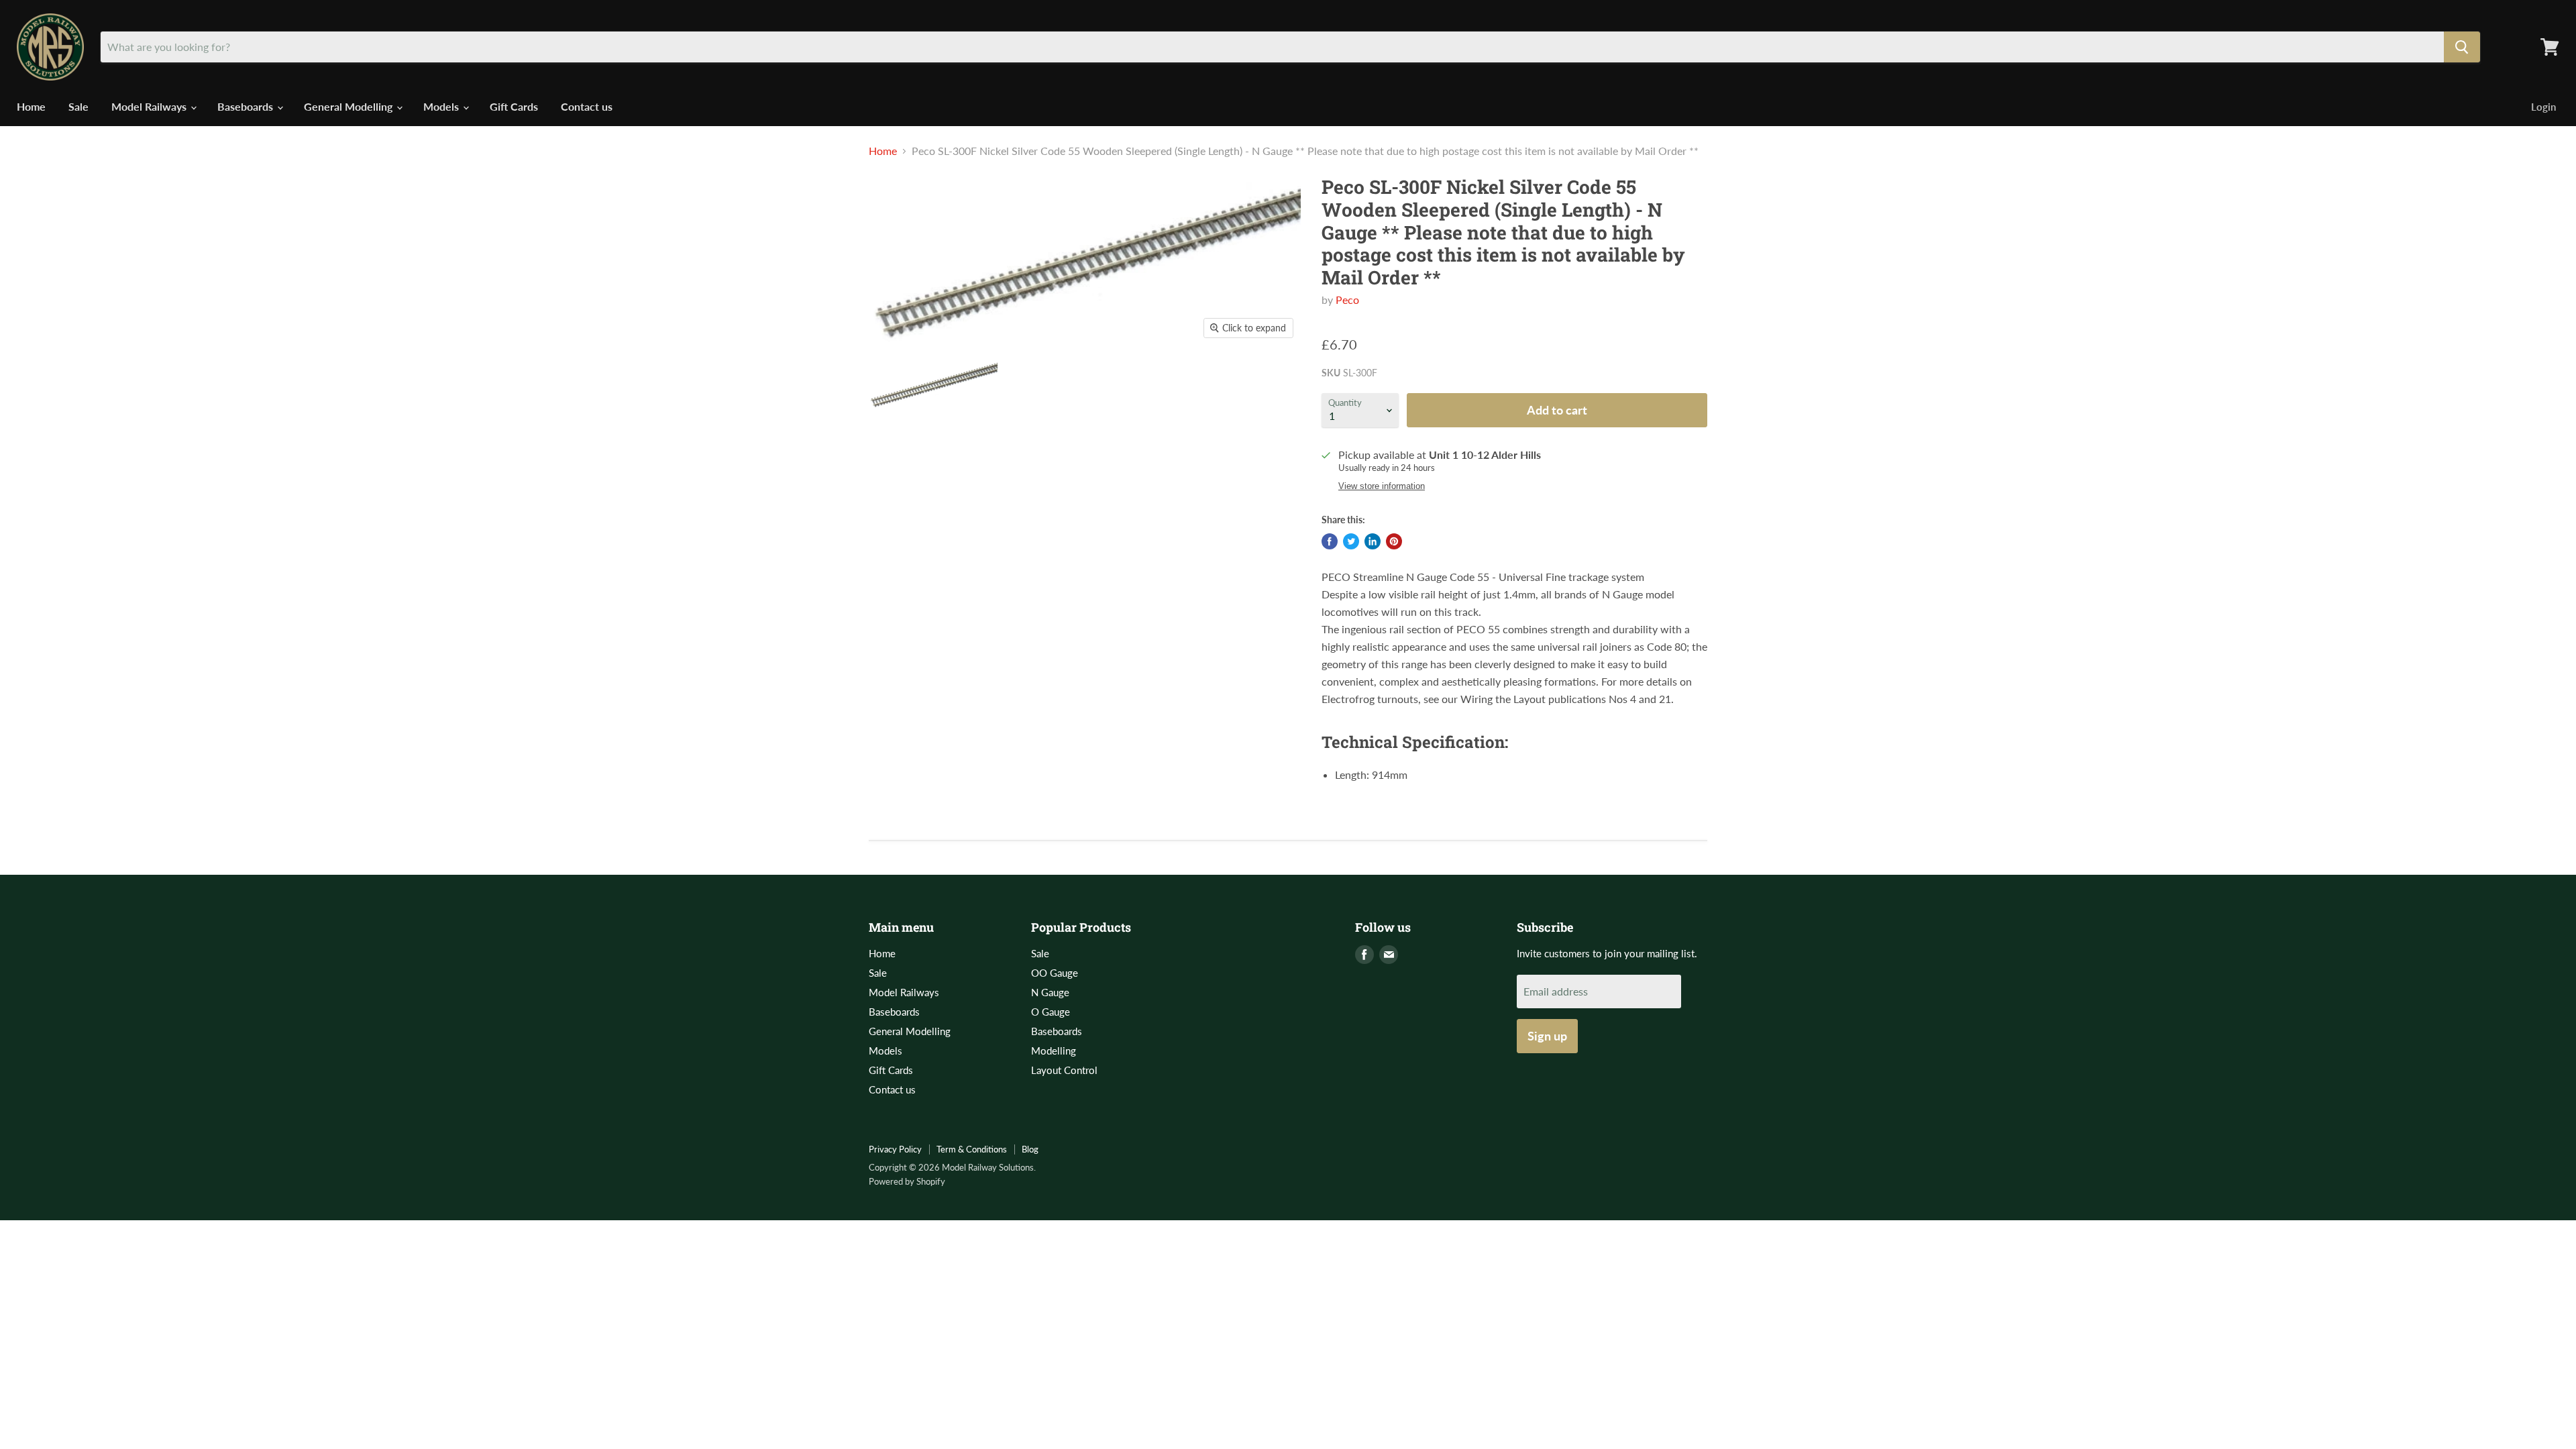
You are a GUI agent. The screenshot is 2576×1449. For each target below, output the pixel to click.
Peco (1347, 300)
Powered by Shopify (907, 1181)
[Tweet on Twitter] (1351, 541)
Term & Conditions (972, 1149)
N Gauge (1050, 992)
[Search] (2462, 47)
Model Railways (150, 106)
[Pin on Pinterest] (1394, 541)
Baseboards (247, 106)
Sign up (1547, 1036)
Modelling (1054, 1051)
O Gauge (1051, 1012)
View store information (1382, 486)
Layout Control (1064, 1070)
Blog (1030, 1149)
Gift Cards (514, 106)
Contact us (587, 106)
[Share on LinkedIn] (1373, 541)
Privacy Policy (895, 1149)
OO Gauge (1055, 973)
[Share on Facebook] (1330, 541)
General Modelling (350, 106)
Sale (78, 106)
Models (442, 106)
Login (2543, 107)
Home (31, 106)
